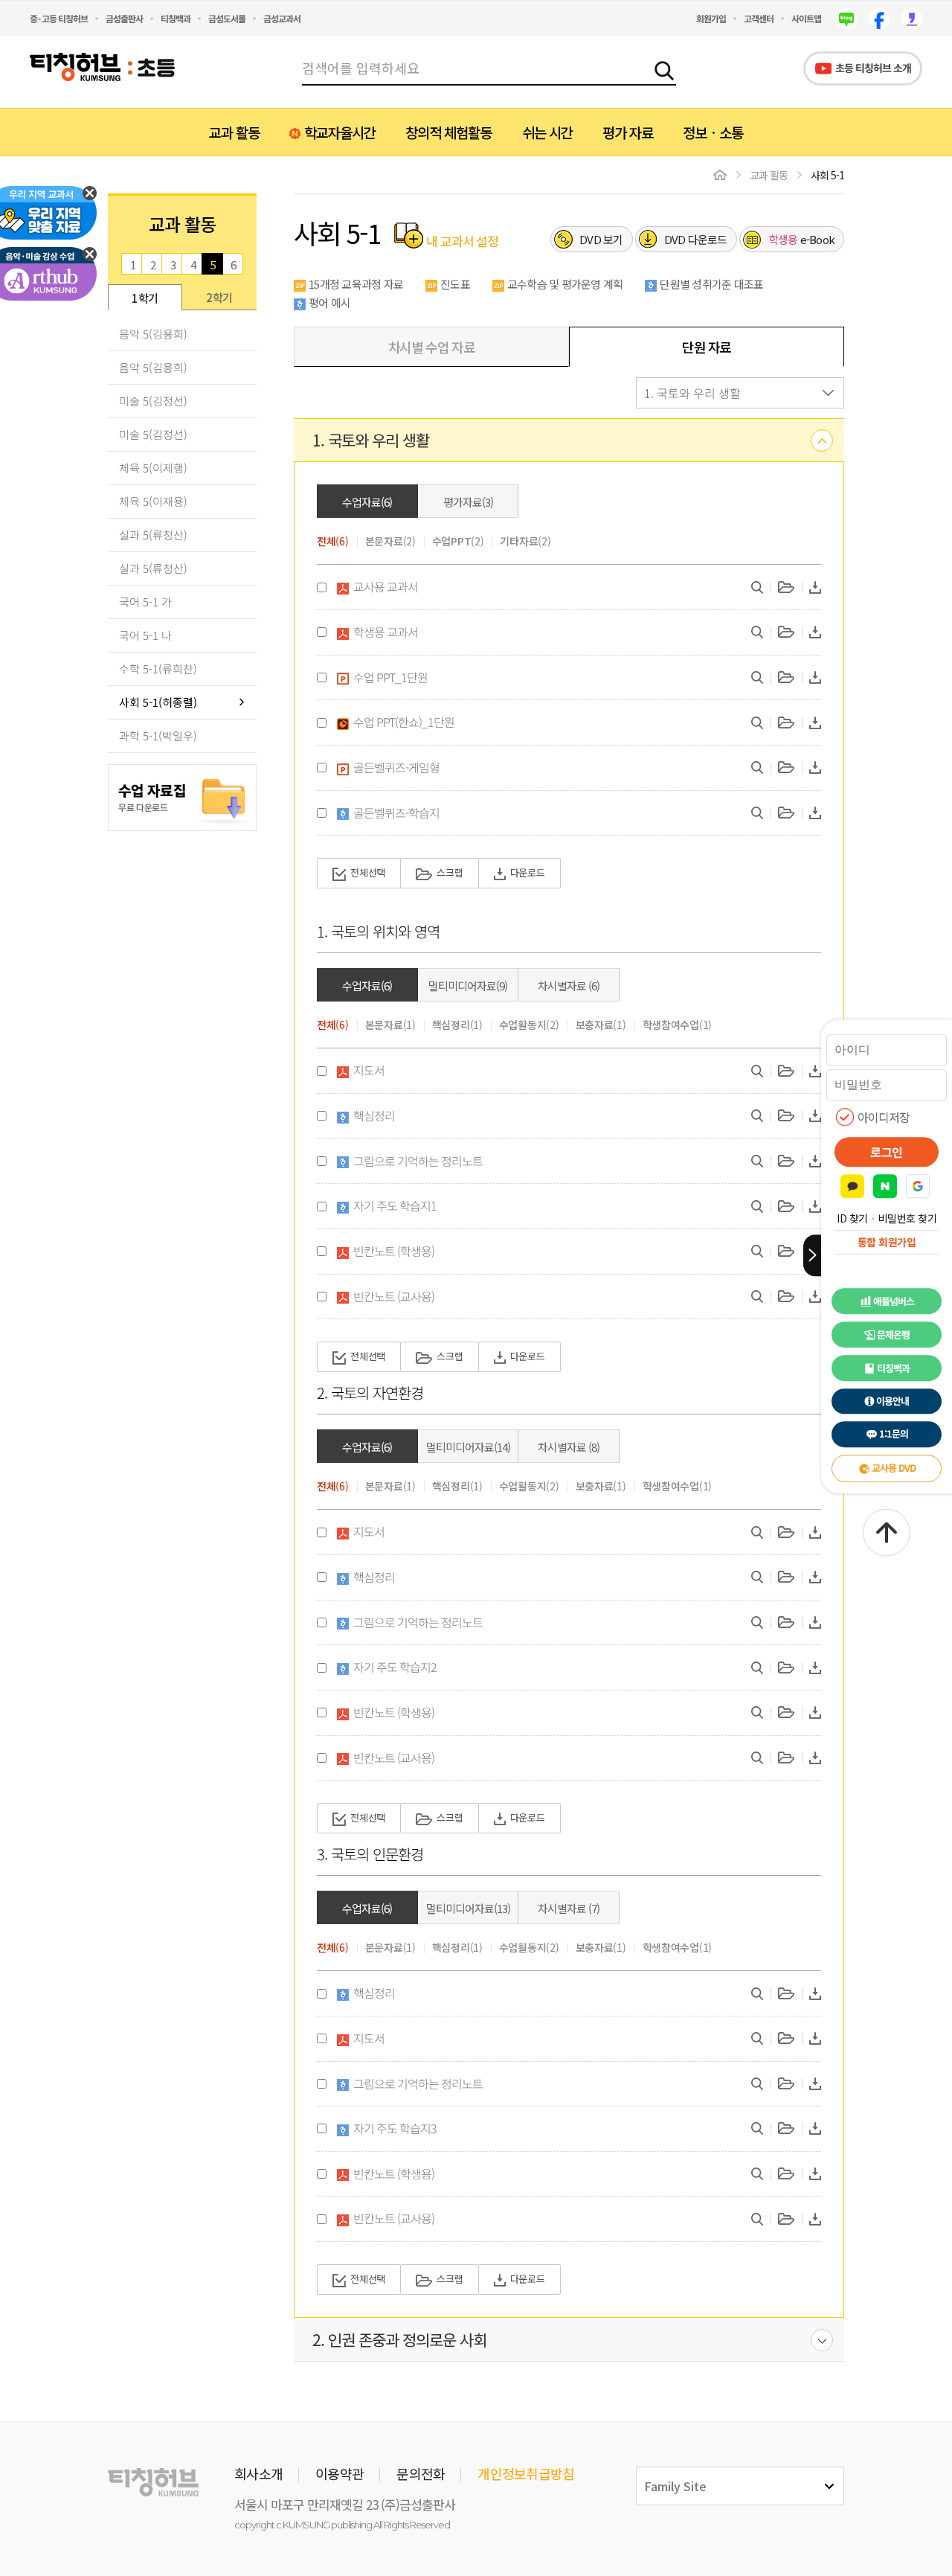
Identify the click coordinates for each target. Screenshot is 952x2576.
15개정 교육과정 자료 (356, 284)
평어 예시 (329, 302)
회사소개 (258, 2473)
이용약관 (340, 2473)
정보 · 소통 (713, 132)
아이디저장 (884, 1117)
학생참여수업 (678, 1025)
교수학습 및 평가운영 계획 (565, 284)
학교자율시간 (340, 132)
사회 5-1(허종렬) (158, 702)
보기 (601, 239)
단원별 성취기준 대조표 (711, 284)
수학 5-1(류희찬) (158, 669)
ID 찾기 (852, 1218)
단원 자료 (707, 347)
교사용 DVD (894, 1468)
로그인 (887, 1152)
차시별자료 (569, 986)
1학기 (145, 298)
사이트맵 (806, 18)
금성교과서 (282, 18)
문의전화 (421, 2473)
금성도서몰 (227, 18)
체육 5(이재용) (153, 501)
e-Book (802, 239)
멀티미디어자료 (468, 986)
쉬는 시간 (547, 132)
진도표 (455, 284)
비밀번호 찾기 (908, 1218)
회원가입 (711, 18)
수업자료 (367, 502)
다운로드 (696, 239)
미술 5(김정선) (153, 401)
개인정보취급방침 (526, 2473)
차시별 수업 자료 (432, 347)
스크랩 (450, 872)
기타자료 (525, 541)
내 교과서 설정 (461, 240)
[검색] (664, 68)
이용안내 (892, 1401)
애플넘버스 (894, 1301)
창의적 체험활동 (448, 132)
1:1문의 (894, 1434)
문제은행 (893, 1335)
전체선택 (368, 872)
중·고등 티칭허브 (59, 18)
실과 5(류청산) (153, 535)
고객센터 (759, 18)
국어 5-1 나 (145, 635)
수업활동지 (529, 1025)
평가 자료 (628, 132)
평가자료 (468, 502)
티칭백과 (176, 18)
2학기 (219, 297)
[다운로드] (815, 587)
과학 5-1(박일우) (158, 736)
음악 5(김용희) (153, 334)
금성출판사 (124, 18)
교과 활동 (234, 132)
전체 (333, 541)
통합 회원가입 (887, 1242)
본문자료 (390, 541)
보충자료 (601, 1025)
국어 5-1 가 (145, 602)
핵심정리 (457, 1025)
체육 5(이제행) (153, 468)
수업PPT (458, 541)
